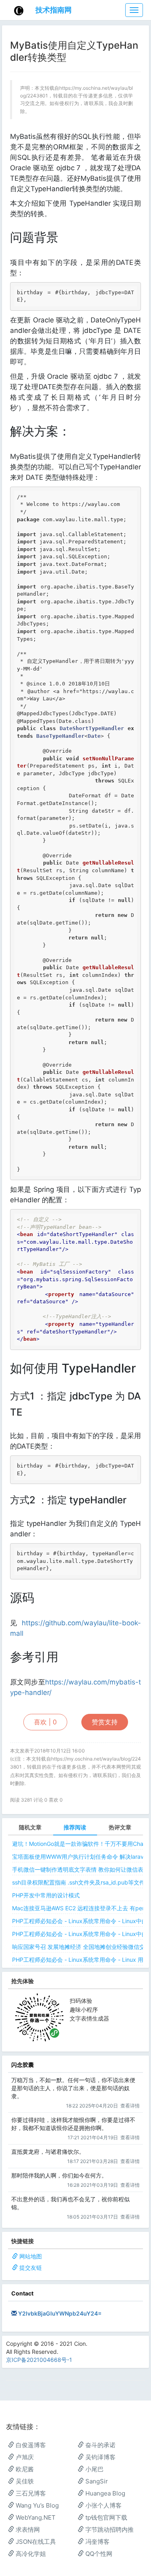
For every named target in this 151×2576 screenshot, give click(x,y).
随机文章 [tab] (30, 1827)
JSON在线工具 (35, 2542)
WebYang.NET (35, 2517)
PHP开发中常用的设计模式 (46, 1895)
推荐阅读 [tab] (75, 1827)
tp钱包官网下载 (105, 2517)
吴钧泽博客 (100, 2457)
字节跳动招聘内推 (109, 2530)
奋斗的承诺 (100, 2445)
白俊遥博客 (30, 2445)
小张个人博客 (103, 2505)
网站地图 (31, 2256)
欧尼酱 (24, 2469)
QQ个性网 (98, 2554)
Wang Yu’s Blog (36, 2505)
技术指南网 (54, 10)
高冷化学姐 (30, 2554)
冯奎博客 (97, 2542)
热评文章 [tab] (120, 1827)
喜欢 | (45, 1722)
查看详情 (130, 2106)
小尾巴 (94, 2469)
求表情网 (27, 2530)
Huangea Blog (104, 2493)
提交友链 (31, 2267)
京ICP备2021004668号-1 (39, 2360)
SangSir (96, 2481)
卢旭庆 (24, 2457)
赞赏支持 (105, 1722)
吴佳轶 (24, 2481)
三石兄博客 (30, 2493)
